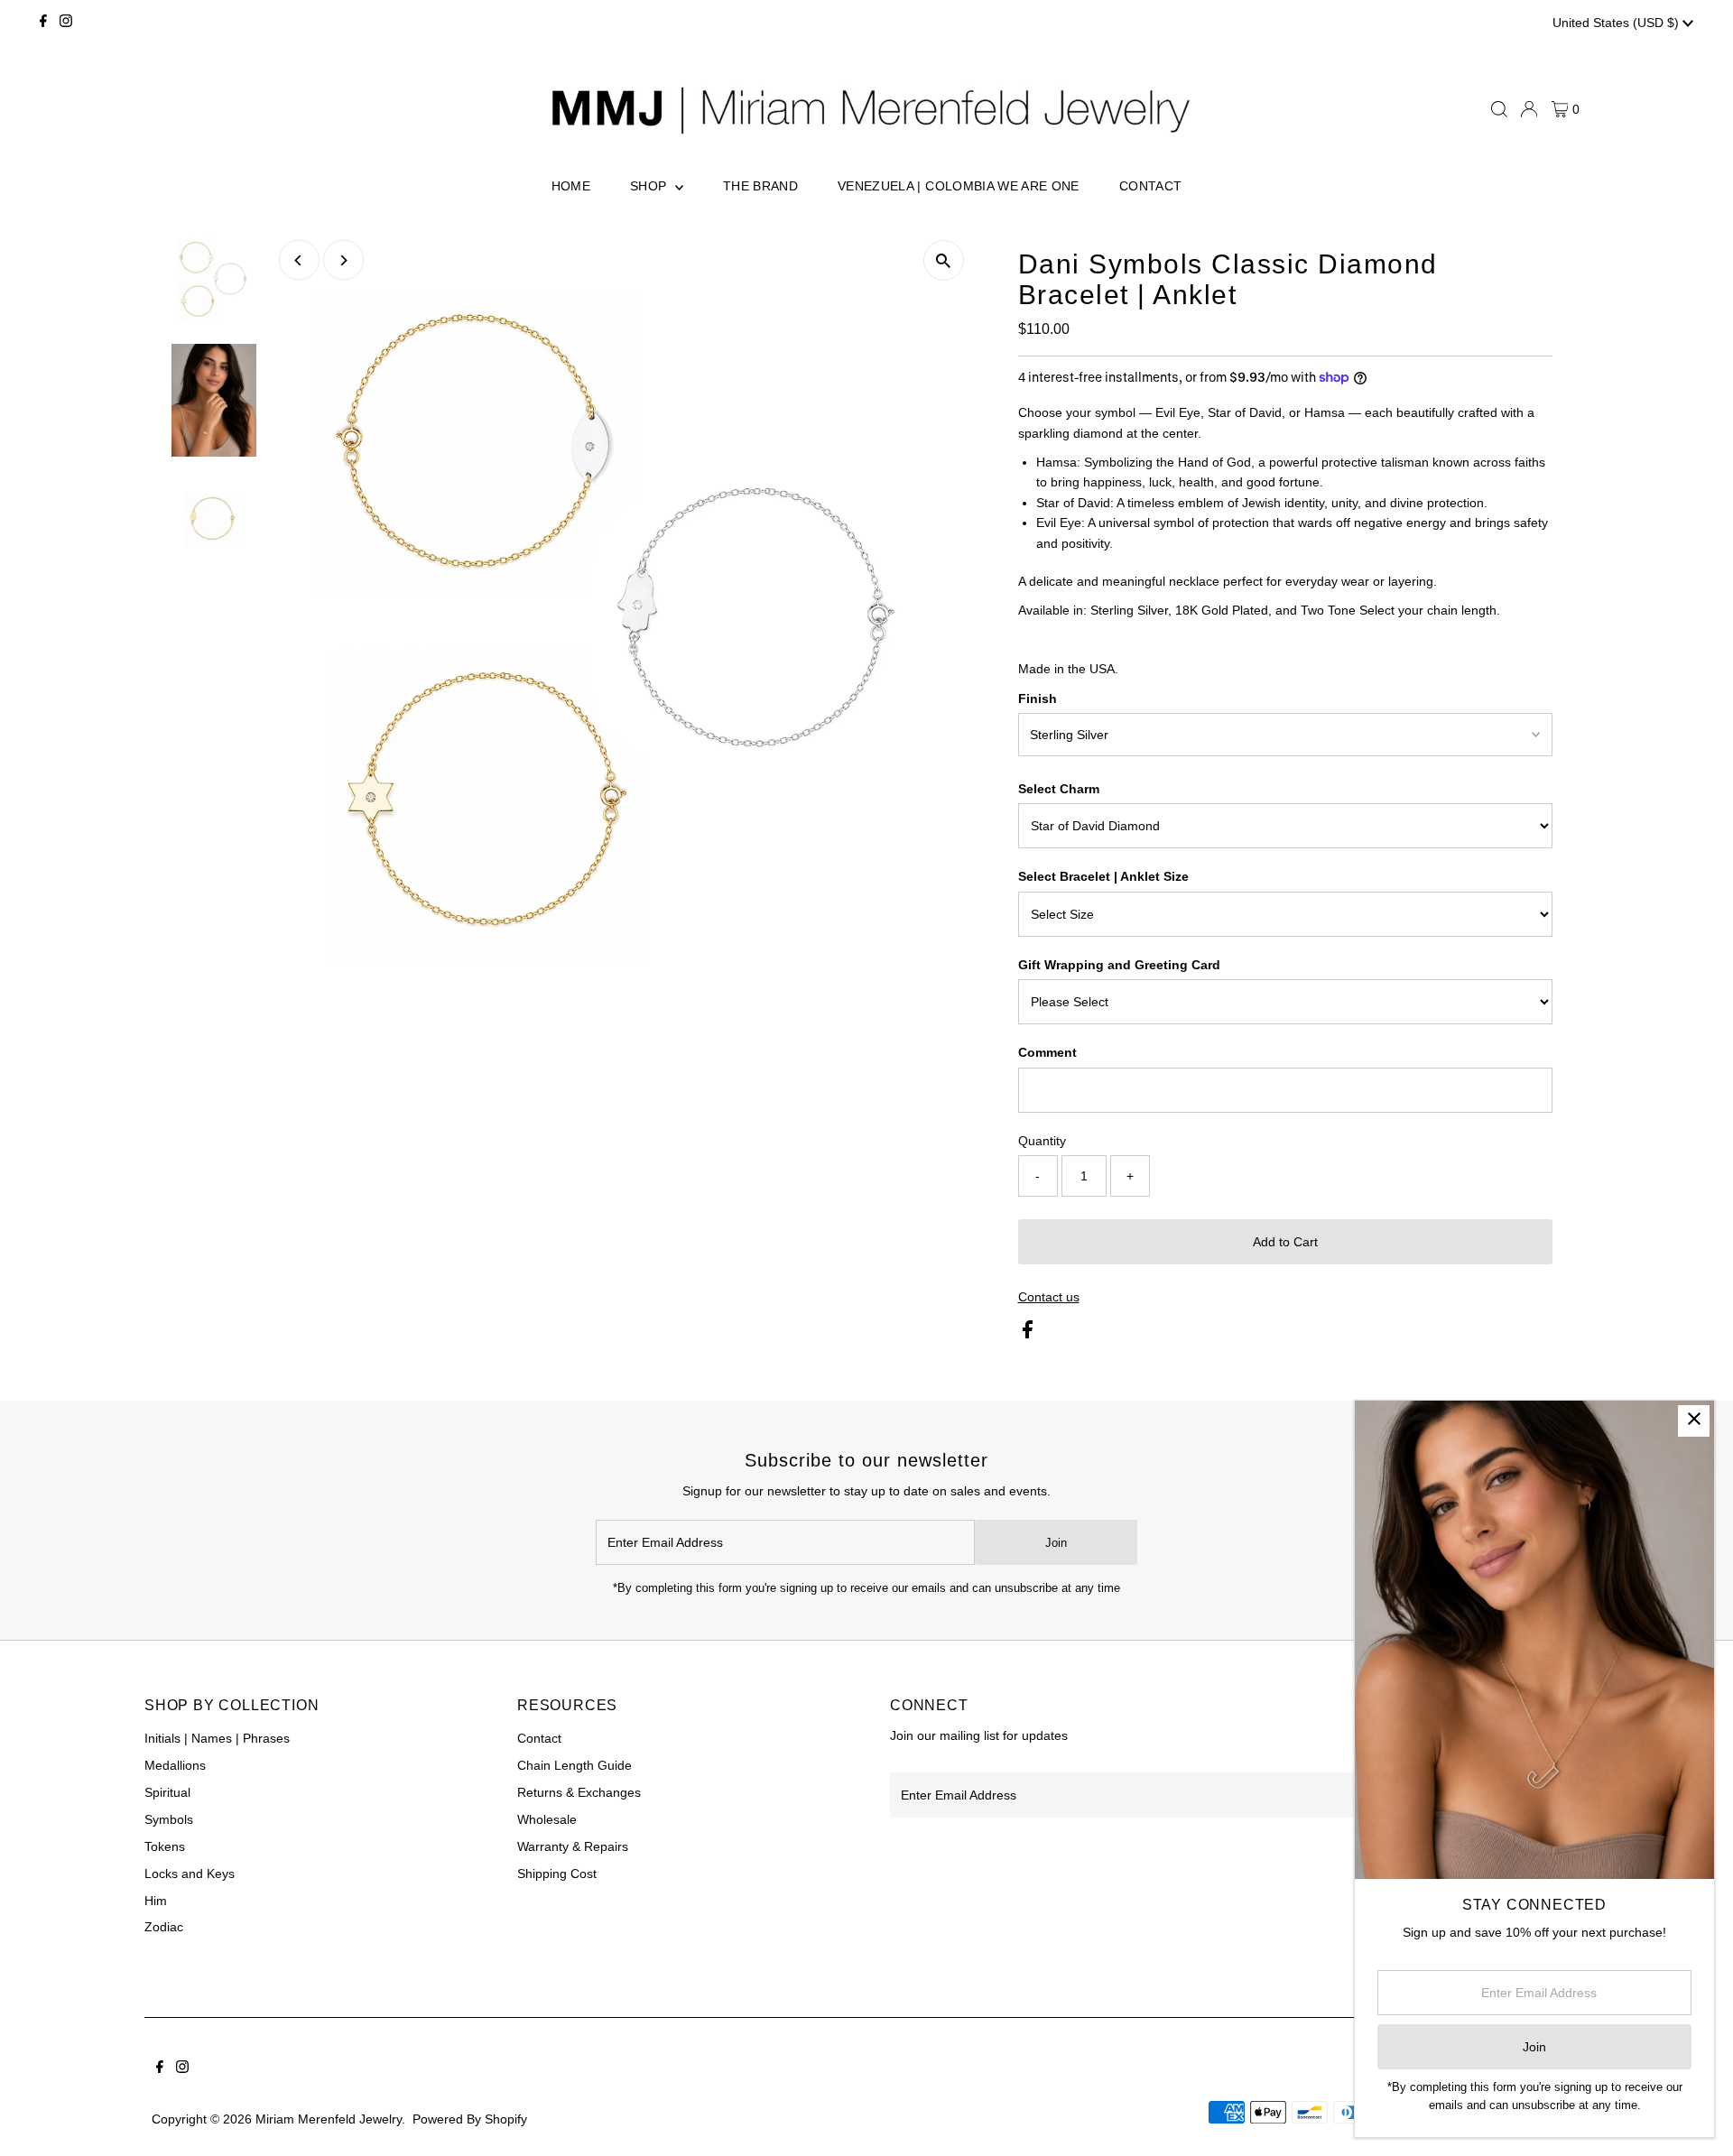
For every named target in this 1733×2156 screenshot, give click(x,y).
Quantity (1042, 1141)
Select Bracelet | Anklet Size (1103, 876)
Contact (539, 1738)
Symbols (169, 1819)
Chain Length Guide (575, 1765)
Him (156, 1901)
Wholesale (547, 1819)
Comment (1047, 1052)
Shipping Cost (557, 1874)
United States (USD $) (1617, 23)
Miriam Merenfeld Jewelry (329, 2119)
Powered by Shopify (470, 2119)
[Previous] (299, 260)
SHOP (650, 186)
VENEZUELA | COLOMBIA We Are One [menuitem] (959, 186)
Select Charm (1059, 789)
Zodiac (164, 1927)
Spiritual (167, 1792)
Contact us (1049, 1297)
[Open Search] (1499, 109)
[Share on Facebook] (1028, 1334)
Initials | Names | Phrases (217, 1738)
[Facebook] (43, 23)
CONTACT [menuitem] (1150, 186)
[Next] (343, 260)
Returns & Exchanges (579, 1792)
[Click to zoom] (944, 260)
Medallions (175, 1765)
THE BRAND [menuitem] (760, 186)
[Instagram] (66, 23)
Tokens (165, 1846)
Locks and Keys (190, 1874)
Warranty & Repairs (573, 1846)
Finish (1038, 699)
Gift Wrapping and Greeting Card (1119, 965)
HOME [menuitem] (571, 186)
